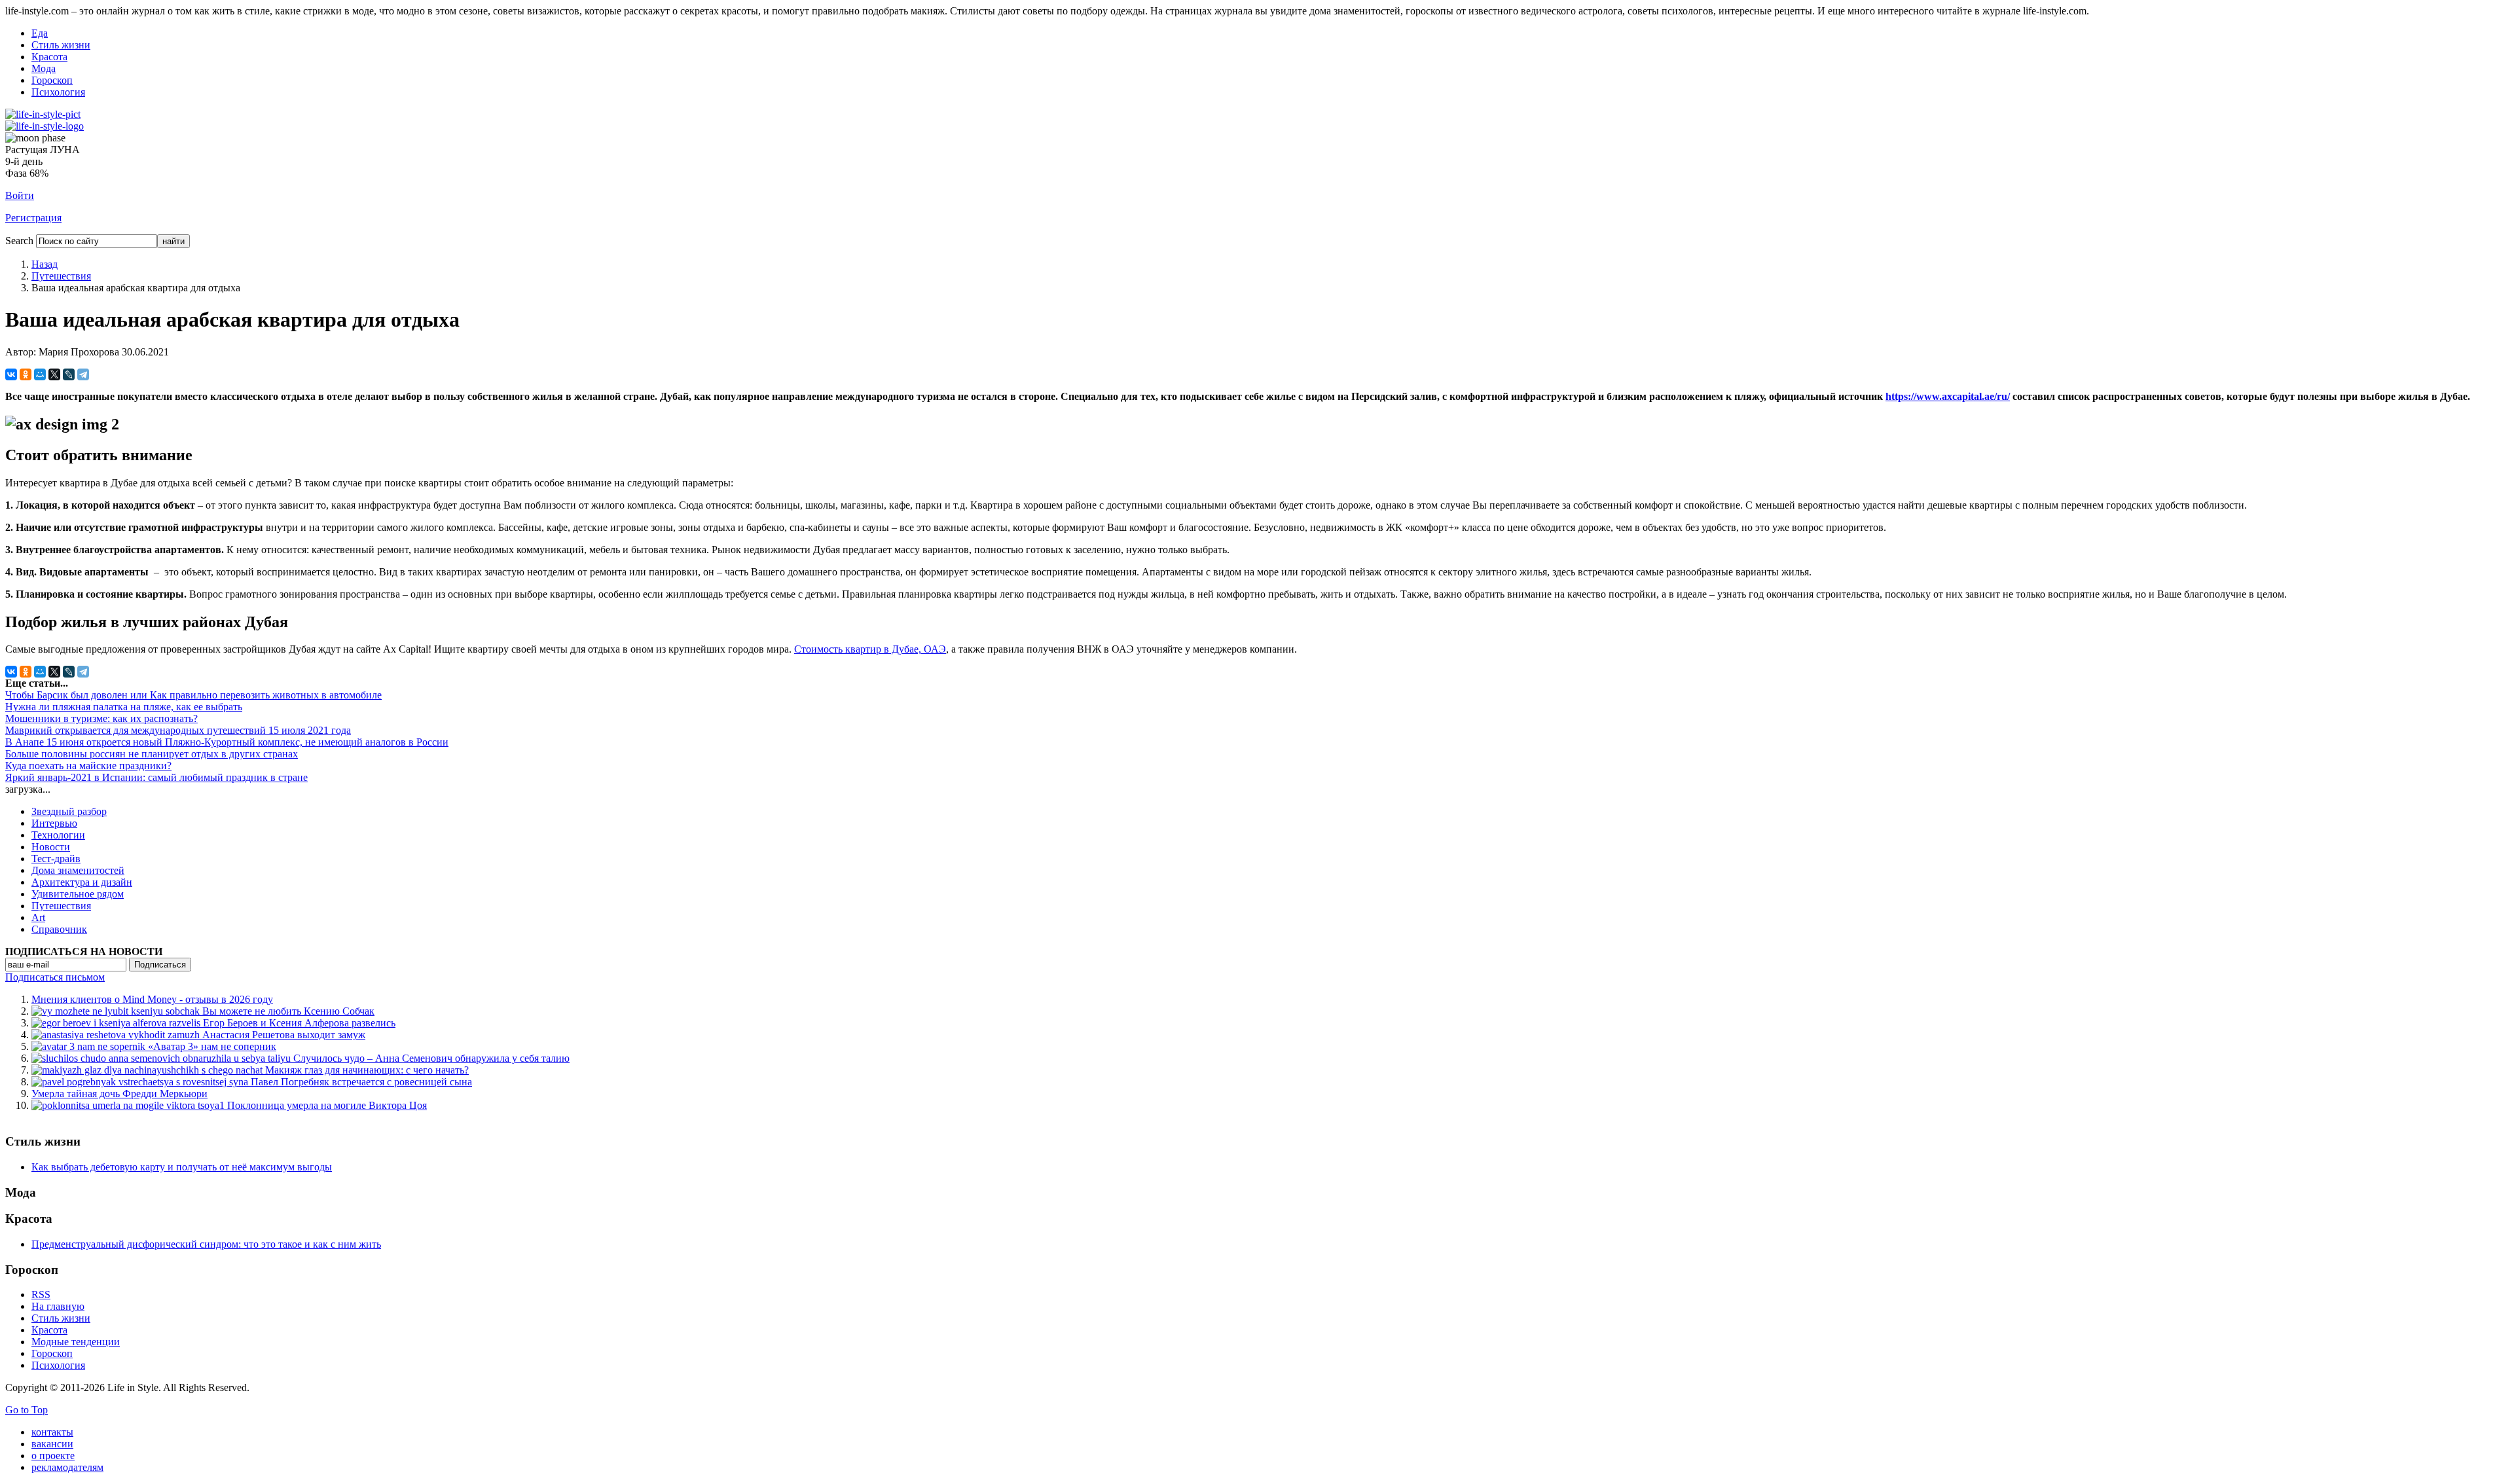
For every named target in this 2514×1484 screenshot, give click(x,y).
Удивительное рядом (78, 894)
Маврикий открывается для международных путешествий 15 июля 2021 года (178, 730)
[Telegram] (83, 374)
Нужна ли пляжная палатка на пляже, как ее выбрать (124, 707)
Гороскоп (52, 80)
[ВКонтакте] (11, 374)
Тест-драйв (56, 859)
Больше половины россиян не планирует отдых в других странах (152, 754)
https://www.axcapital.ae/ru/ (1948, 396)
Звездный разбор (69, 811)
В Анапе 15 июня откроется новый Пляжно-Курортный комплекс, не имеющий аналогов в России (227, 742)
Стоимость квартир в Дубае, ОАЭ (870, 649)
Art (38, 917)
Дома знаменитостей (78, 870)
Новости (51, 847)
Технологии (58, 835)
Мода (44, 68)
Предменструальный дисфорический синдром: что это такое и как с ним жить (206, 1244)
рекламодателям (67, 1467)
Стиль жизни (61, 45)
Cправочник (59, 929)
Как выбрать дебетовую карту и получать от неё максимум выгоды (182, 1167)
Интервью (54, 823)
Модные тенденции (76, 1342)
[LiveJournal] (69, 374)
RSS (41, 1294)
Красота (49, 57)
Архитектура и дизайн (82, 882)
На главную (58, 1306)
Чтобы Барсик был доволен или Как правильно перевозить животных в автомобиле (193, 695)
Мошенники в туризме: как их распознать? (101, 718)
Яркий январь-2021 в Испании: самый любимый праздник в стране (156, 777)
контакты (52, 1432)
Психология (58, 92)
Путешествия (61, 276)
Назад (45, 264)
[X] (54, 374)
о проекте (53, 1456)
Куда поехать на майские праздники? (88, 766)
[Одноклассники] (26, 374)
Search (19, 241)
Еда (40, 33)
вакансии (52, 1444)
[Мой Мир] (40, 374)
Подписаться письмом (55, 977)
